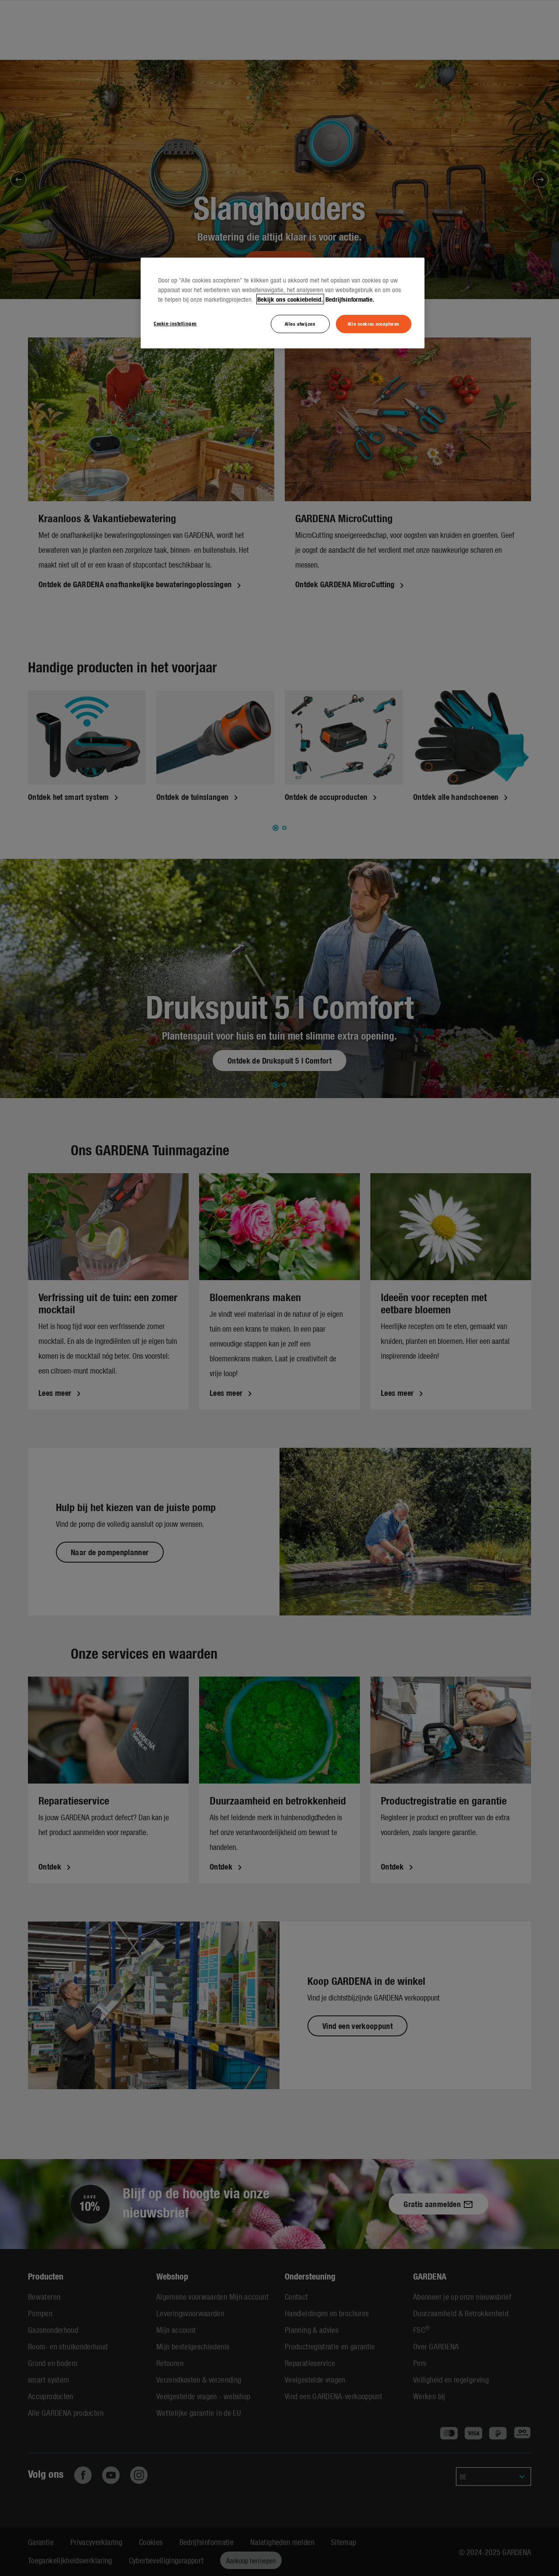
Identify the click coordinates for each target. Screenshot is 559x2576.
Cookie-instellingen (175, 323)
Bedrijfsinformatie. (350, 299)
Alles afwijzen (300, 324)
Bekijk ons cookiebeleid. (290, 299)
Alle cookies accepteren (374, 324)
